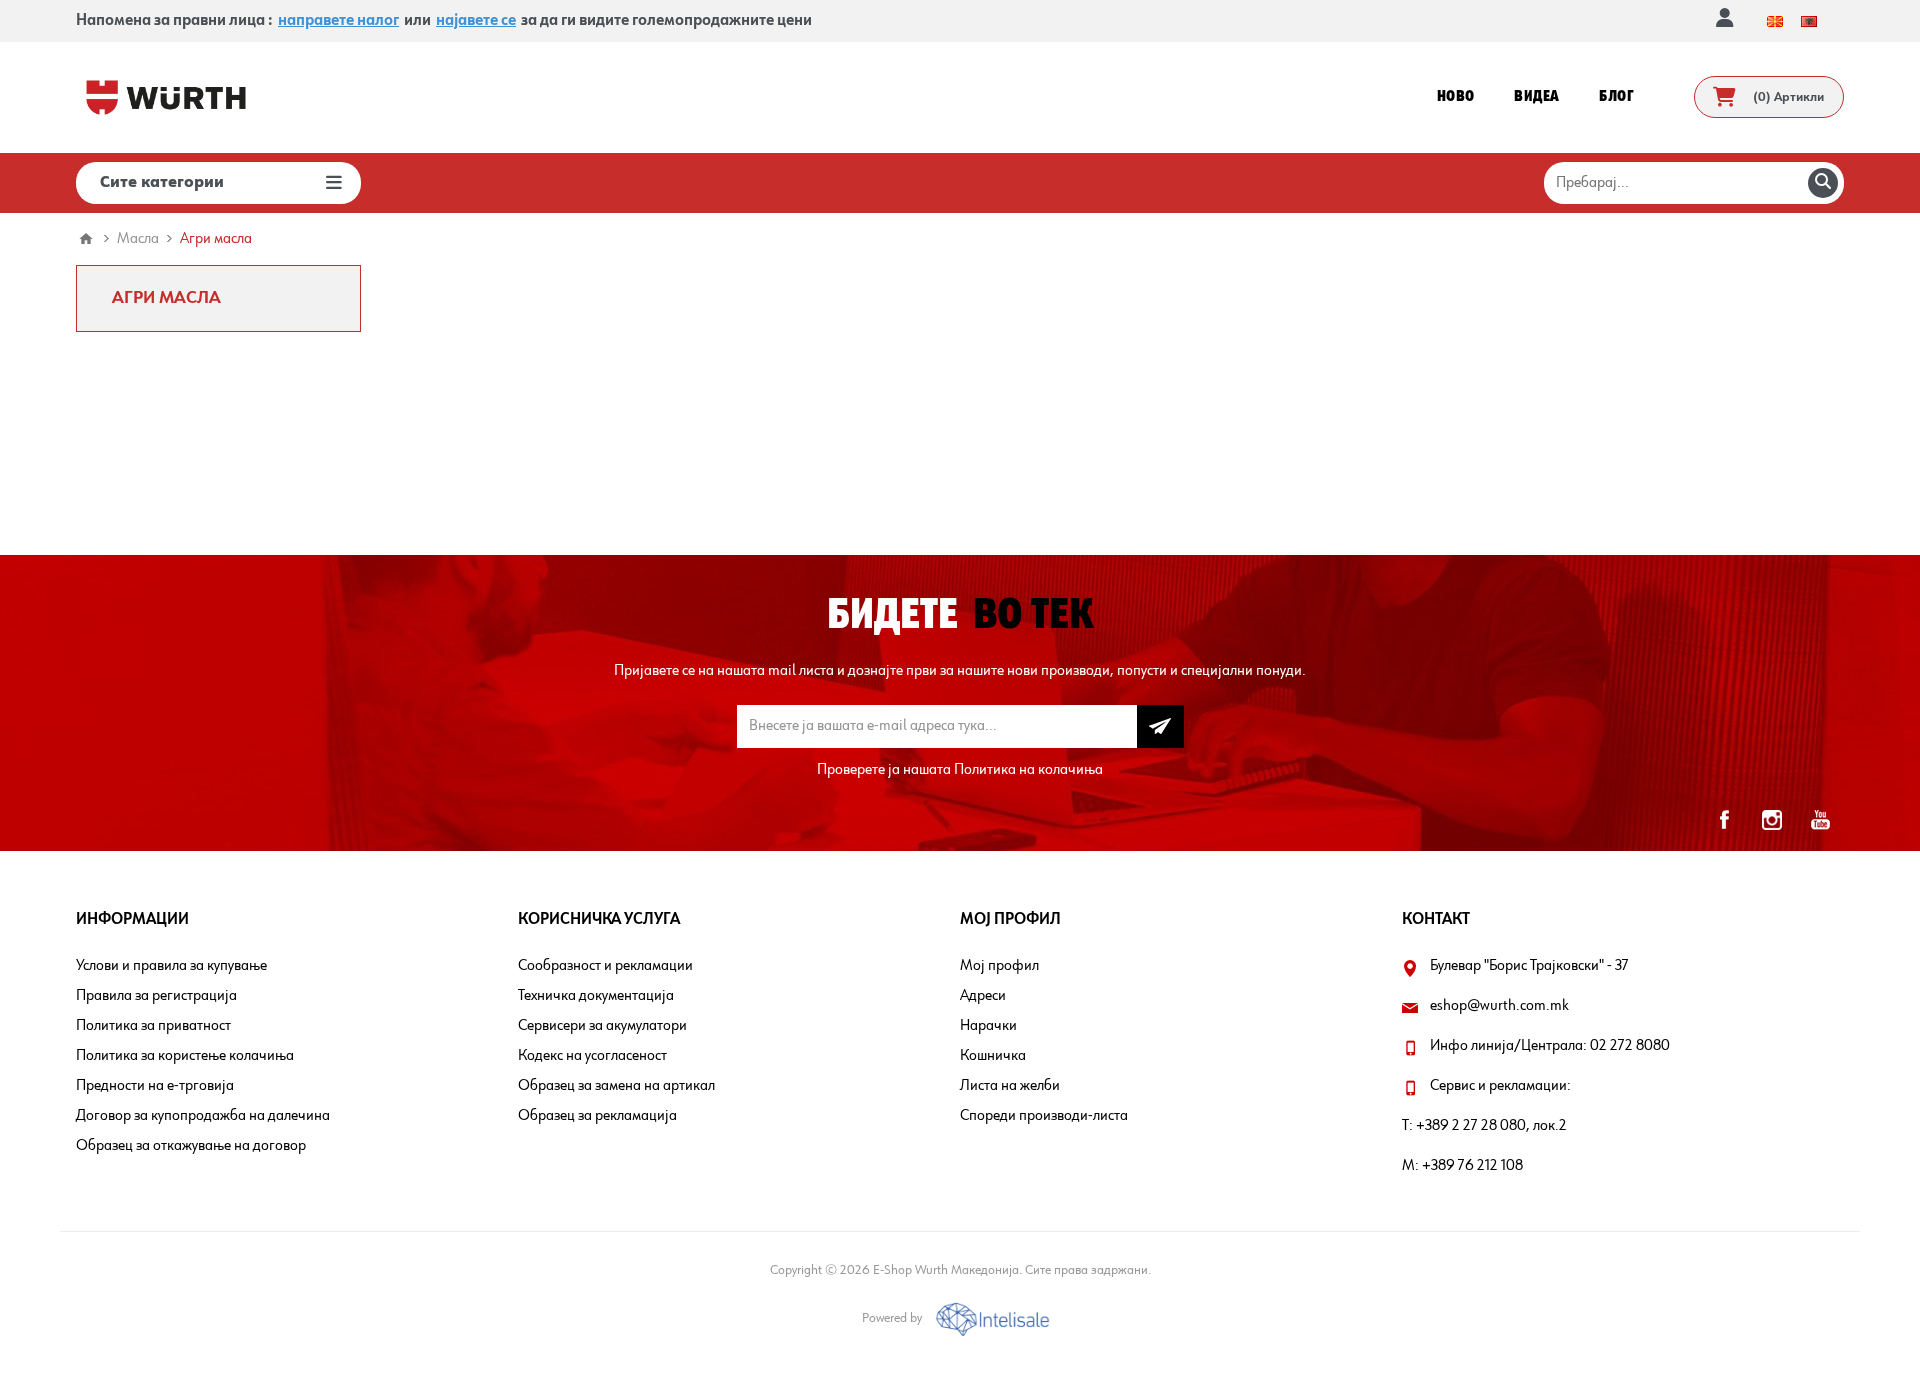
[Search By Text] (1823, 183)
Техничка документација (596, 996)
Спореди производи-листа (1044, 1116)
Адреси (983, 996)
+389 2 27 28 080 (1471, 1126)
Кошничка (993, 1056)
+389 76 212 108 (1472, 1166)
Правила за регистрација (156, 996)
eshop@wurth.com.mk (1499, 1006)
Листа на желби (1010, 1086)
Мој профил (999, 966)
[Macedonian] (1775, 21)
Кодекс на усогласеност (592, 1056)
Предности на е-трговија (155, 1086)
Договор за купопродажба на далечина (203, 1116)
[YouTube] (1820, 820)
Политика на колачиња (1028, 770)
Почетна (86, 239)
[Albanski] (1809, 21)
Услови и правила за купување (171, 966)
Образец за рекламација (597, 1116)
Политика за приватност (153, 1026)
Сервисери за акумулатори (602, 1026)
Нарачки (988, 1026)
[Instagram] (1772, 820)
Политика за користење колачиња (185, 1056)
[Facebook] (1724, 820)
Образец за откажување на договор (191, 1146)
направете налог (338, 21)
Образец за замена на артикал (616, 1086)
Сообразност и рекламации (605, 966)
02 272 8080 (1630, 1046)
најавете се (476, 21)
